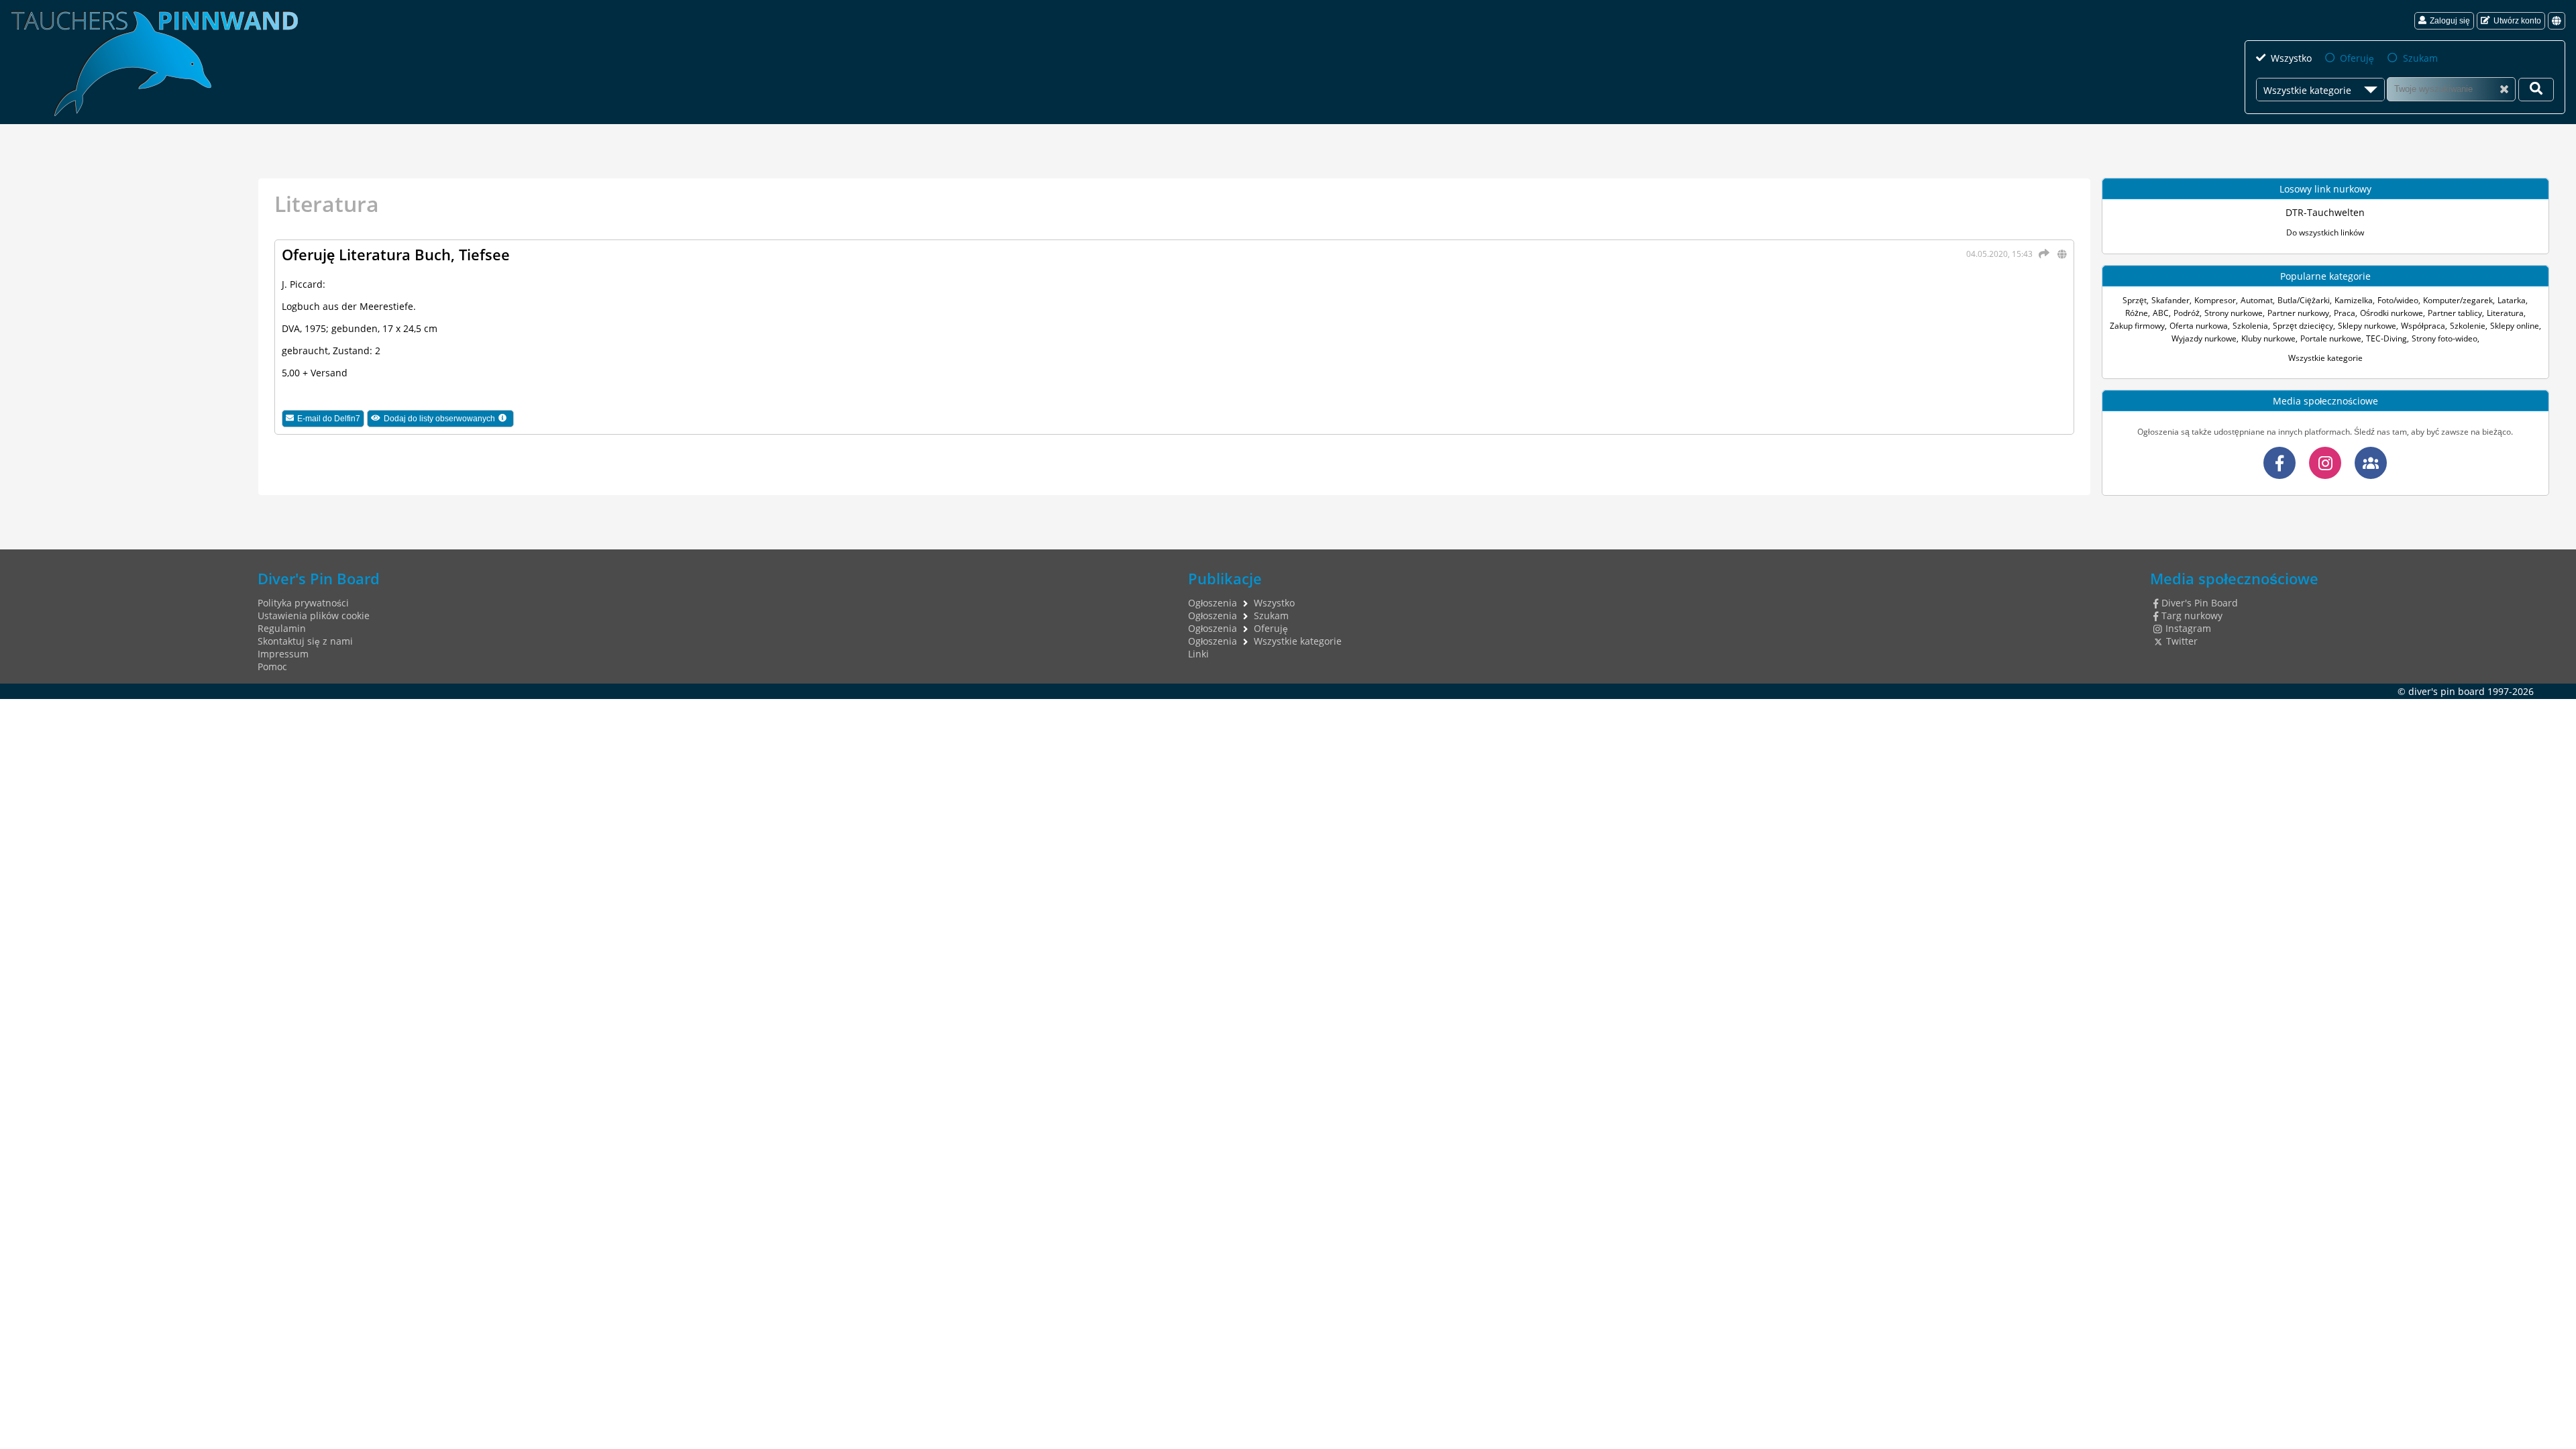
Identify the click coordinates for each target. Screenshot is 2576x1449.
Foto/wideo (2398, 300)
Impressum (283, 654)
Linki (1198, 654)
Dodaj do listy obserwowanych (449, 420)
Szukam (2420, 58)
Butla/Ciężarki (2304, 300)
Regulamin (282, 628)
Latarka (2512, 300)
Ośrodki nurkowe (2392, 313)
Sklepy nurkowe (2367, 326)
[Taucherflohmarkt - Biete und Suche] (2371, 463)
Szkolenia (2250, 326)
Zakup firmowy (2137, 326)
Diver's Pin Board (2200, 603)
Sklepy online (2515, 326)
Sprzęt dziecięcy (2303, 326)
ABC (2161, 313)
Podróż (2187, 313)
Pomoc (272, 666)
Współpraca (2423, 326)
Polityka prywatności (303, 603)
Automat (2257, 300)
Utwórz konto (2517, 21)
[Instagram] (2325, 463)
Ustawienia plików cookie (314, 615)
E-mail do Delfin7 (329, 419)
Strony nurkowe (2234, 313)
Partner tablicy (2455, 313)
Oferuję (2357, 58)
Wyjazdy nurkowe (2204, 338)
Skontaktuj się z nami (305, 641)
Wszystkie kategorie (2325, 358)
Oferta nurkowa (2199, 326)
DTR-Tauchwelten (2325, 212)
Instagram (2188, 628)
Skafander (2170, 300)
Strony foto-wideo (2445, 338)
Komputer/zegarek (2458, 300)
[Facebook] (2279, 463)
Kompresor (2215, 300)
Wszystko (2291, 58)
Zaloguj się (2450, 21)
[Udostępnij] (2042, 254)
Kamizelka (2354, 300)
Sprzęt (2135, 300)
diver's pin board (2447, 691)
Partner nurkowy (2298, 313)
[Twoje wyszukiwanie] (2536, 90)
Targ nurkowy (2192, 615)
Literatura (2505, 313)
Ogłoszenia (1213, 603)
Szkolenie (2468, 326)
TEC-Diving (2386, 338)
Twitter (2182, 641)
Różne (2137, 313)
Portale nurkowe (2331, 338)
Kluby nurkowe (2268, 338)
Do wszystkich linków (2325, 232)
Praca (2345, 313)
